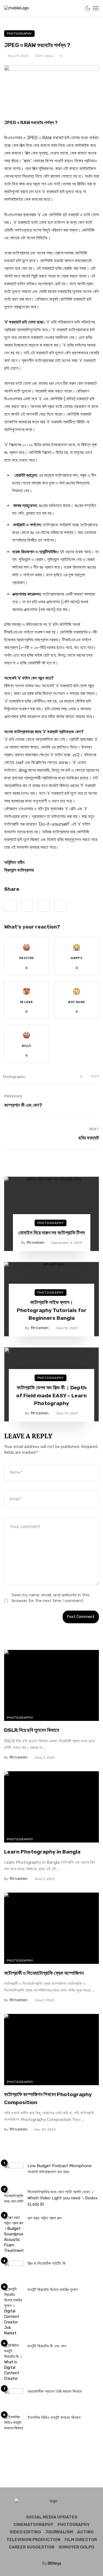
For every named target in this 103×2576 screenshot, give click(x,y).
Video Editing (25, 2532)
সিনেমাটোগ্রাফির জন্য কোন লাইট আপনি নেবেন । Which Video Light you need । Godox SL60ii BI (62, 2198)
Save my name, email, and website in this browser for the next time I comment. (51, 1598)
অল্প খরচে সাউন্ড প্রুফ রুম (44, 2218)
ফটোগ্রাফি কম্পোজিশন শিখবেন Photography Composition (48, 2098)
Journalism (59, 2532)
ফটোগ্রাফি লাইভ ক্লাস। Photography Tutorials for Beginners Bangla (52, 1310)
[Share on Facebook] (10, 906)
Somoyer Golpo (76, 2547)
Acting (85, 2532)
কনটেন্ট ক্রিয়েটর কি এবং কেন (47, 2346)
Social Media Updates (52, 2517)
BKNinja (54, 2563)
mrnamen (36, 1243)
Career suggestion (32, 2547)
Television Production (33, 2540)
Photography (19, 34)
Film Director (81, 2540)
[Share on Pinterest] (44, 906)
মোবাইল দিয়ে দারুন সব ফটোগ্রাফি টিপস (52, 1233)
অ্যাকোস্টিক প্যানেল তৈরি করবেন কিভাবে (55, 2391)
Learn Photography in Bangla (42, 1852)
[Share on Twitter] (27, 906)
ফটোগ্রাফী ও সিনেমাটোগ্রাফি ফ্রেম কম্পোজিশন (44, 1973)
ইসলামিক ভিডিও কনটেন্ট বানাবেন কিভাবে (54, 2418)
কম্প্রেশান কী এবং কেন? (23, 1105)
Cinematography (33, 2525)
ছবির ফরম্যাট (89, 1138)
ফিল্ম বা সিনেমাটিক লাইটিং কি (47, 2263)
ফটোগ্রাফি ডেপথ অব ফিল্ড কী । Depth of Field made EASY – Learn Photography (51, 1395)
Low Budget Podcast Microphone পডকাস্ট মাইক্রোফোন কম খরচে (59, 2169)
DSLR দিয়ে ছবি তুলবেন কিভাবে (32, 1730)
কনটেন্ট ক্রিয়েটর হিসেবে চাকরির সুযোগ (53, 2290)
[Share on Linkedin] (61, 906)
